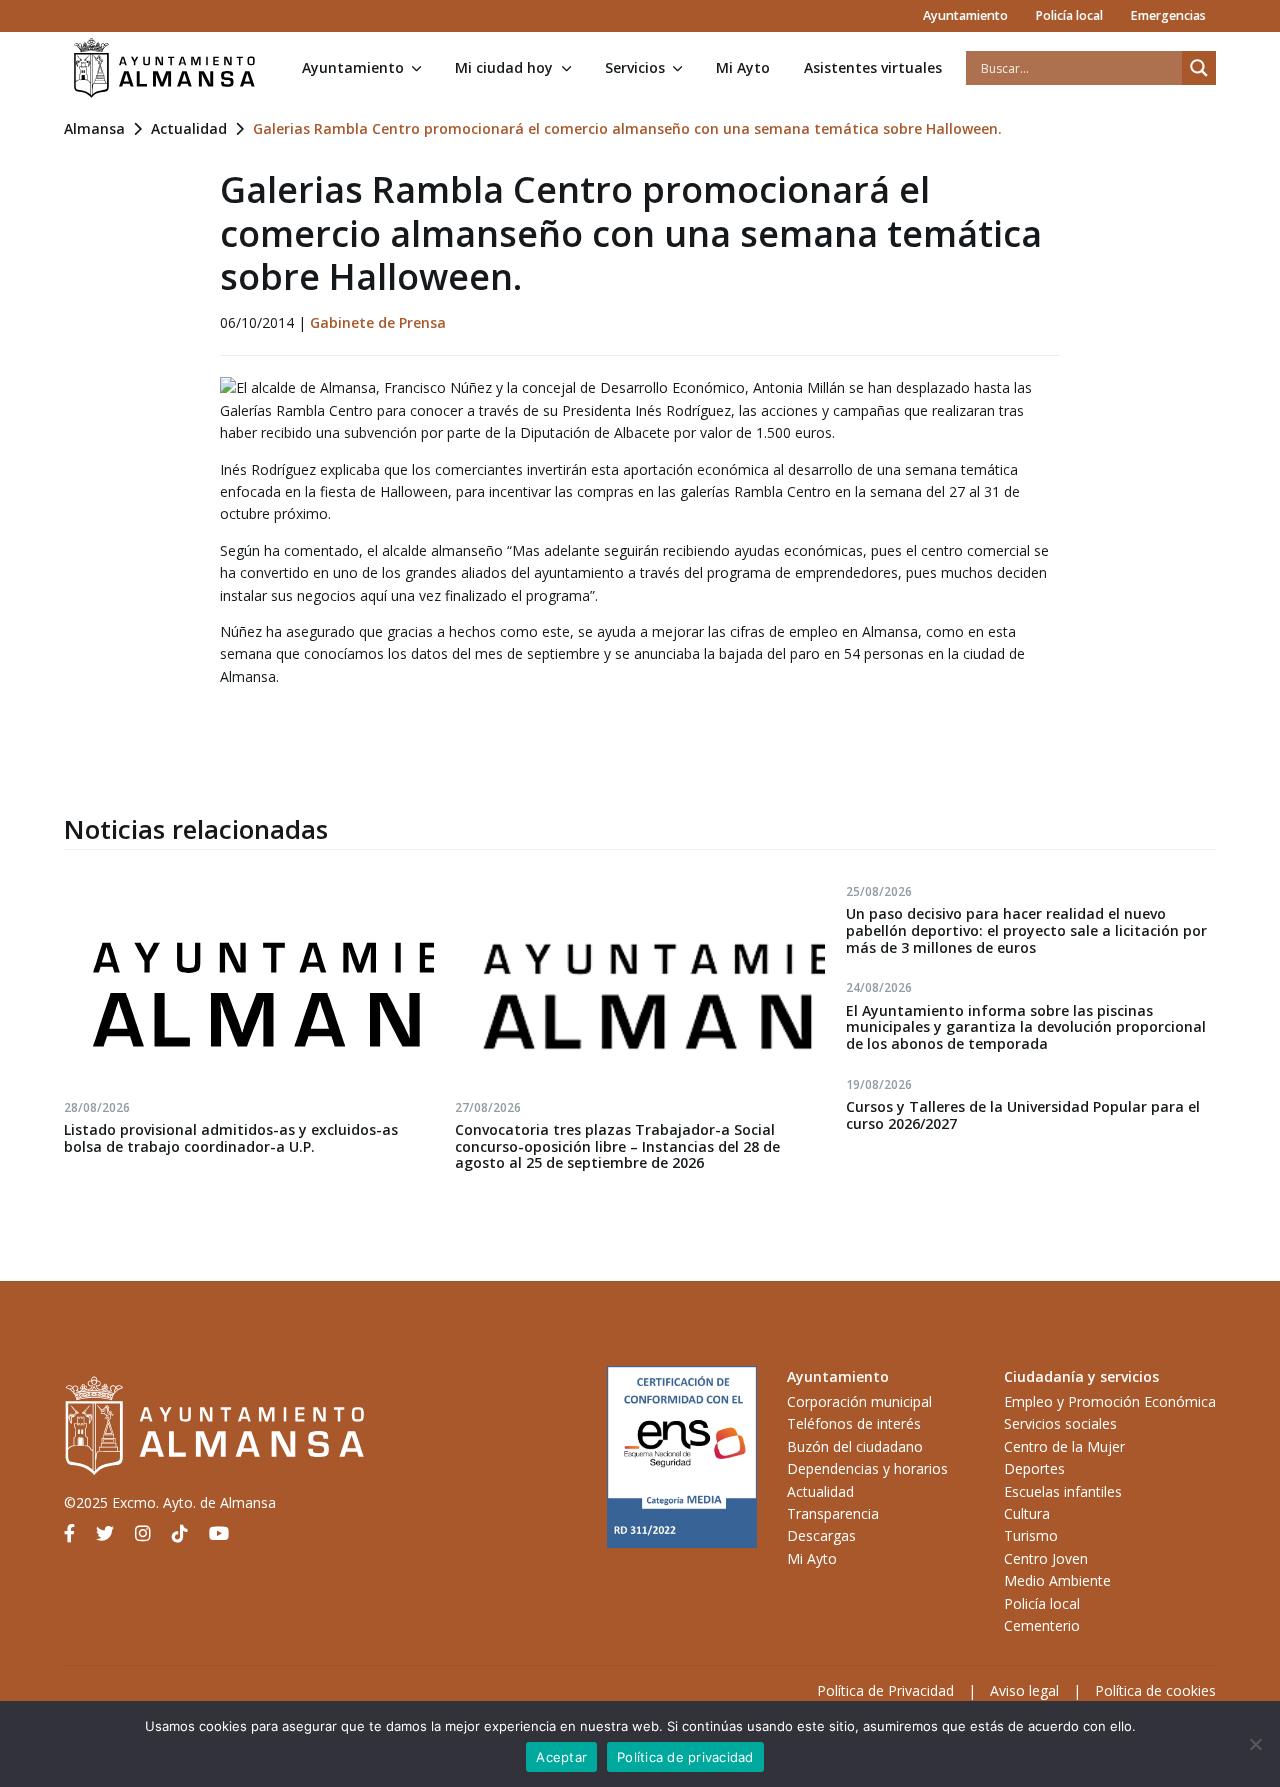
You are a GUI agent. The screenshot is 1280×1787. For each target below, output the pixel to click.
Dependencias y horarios (867, 1468)
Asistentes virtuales (873, 67)
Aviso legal (1024, 1690)
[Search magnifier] (1199, 68)
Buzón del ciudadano (855, 1446)
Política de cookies (1155, 1690)
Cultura (1027, 1513)
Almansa (94, 128)
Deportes (1034, 1468)
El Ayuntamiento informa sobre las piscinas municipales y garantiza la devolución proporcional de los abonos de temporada (1026, 1027)
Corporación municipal (859, 1401)
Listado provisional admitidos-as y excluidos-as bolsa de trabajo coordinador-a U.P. (231, 1138)
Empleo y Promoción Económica (1110, 1401)
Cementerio (1042, 1625)
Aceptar (561, 1757)
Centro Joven (1046, 1558)
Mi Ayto (743, 67)
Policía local (1069, 15)
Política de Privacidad (885, 1690)
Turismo (1031, 1535)
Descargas (821, 1535)
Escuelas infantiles (1063, 1491)
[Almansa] (164, 68)
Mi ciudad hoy (504, 67)
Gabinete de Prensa (378, 322)
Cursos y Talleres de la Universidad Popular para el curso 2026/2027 (1023, 1115)
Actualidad (189, 128)
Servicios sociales (1060, 1423)
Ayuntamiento (965, 15)
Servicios (635, 67)
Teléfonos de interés (854, 1423)
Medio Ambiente (1057, 1580)
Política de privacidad (685, 1757)
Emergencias (1168, 15)
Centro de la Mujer (1064, 1446)
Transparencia (833, 1513)
